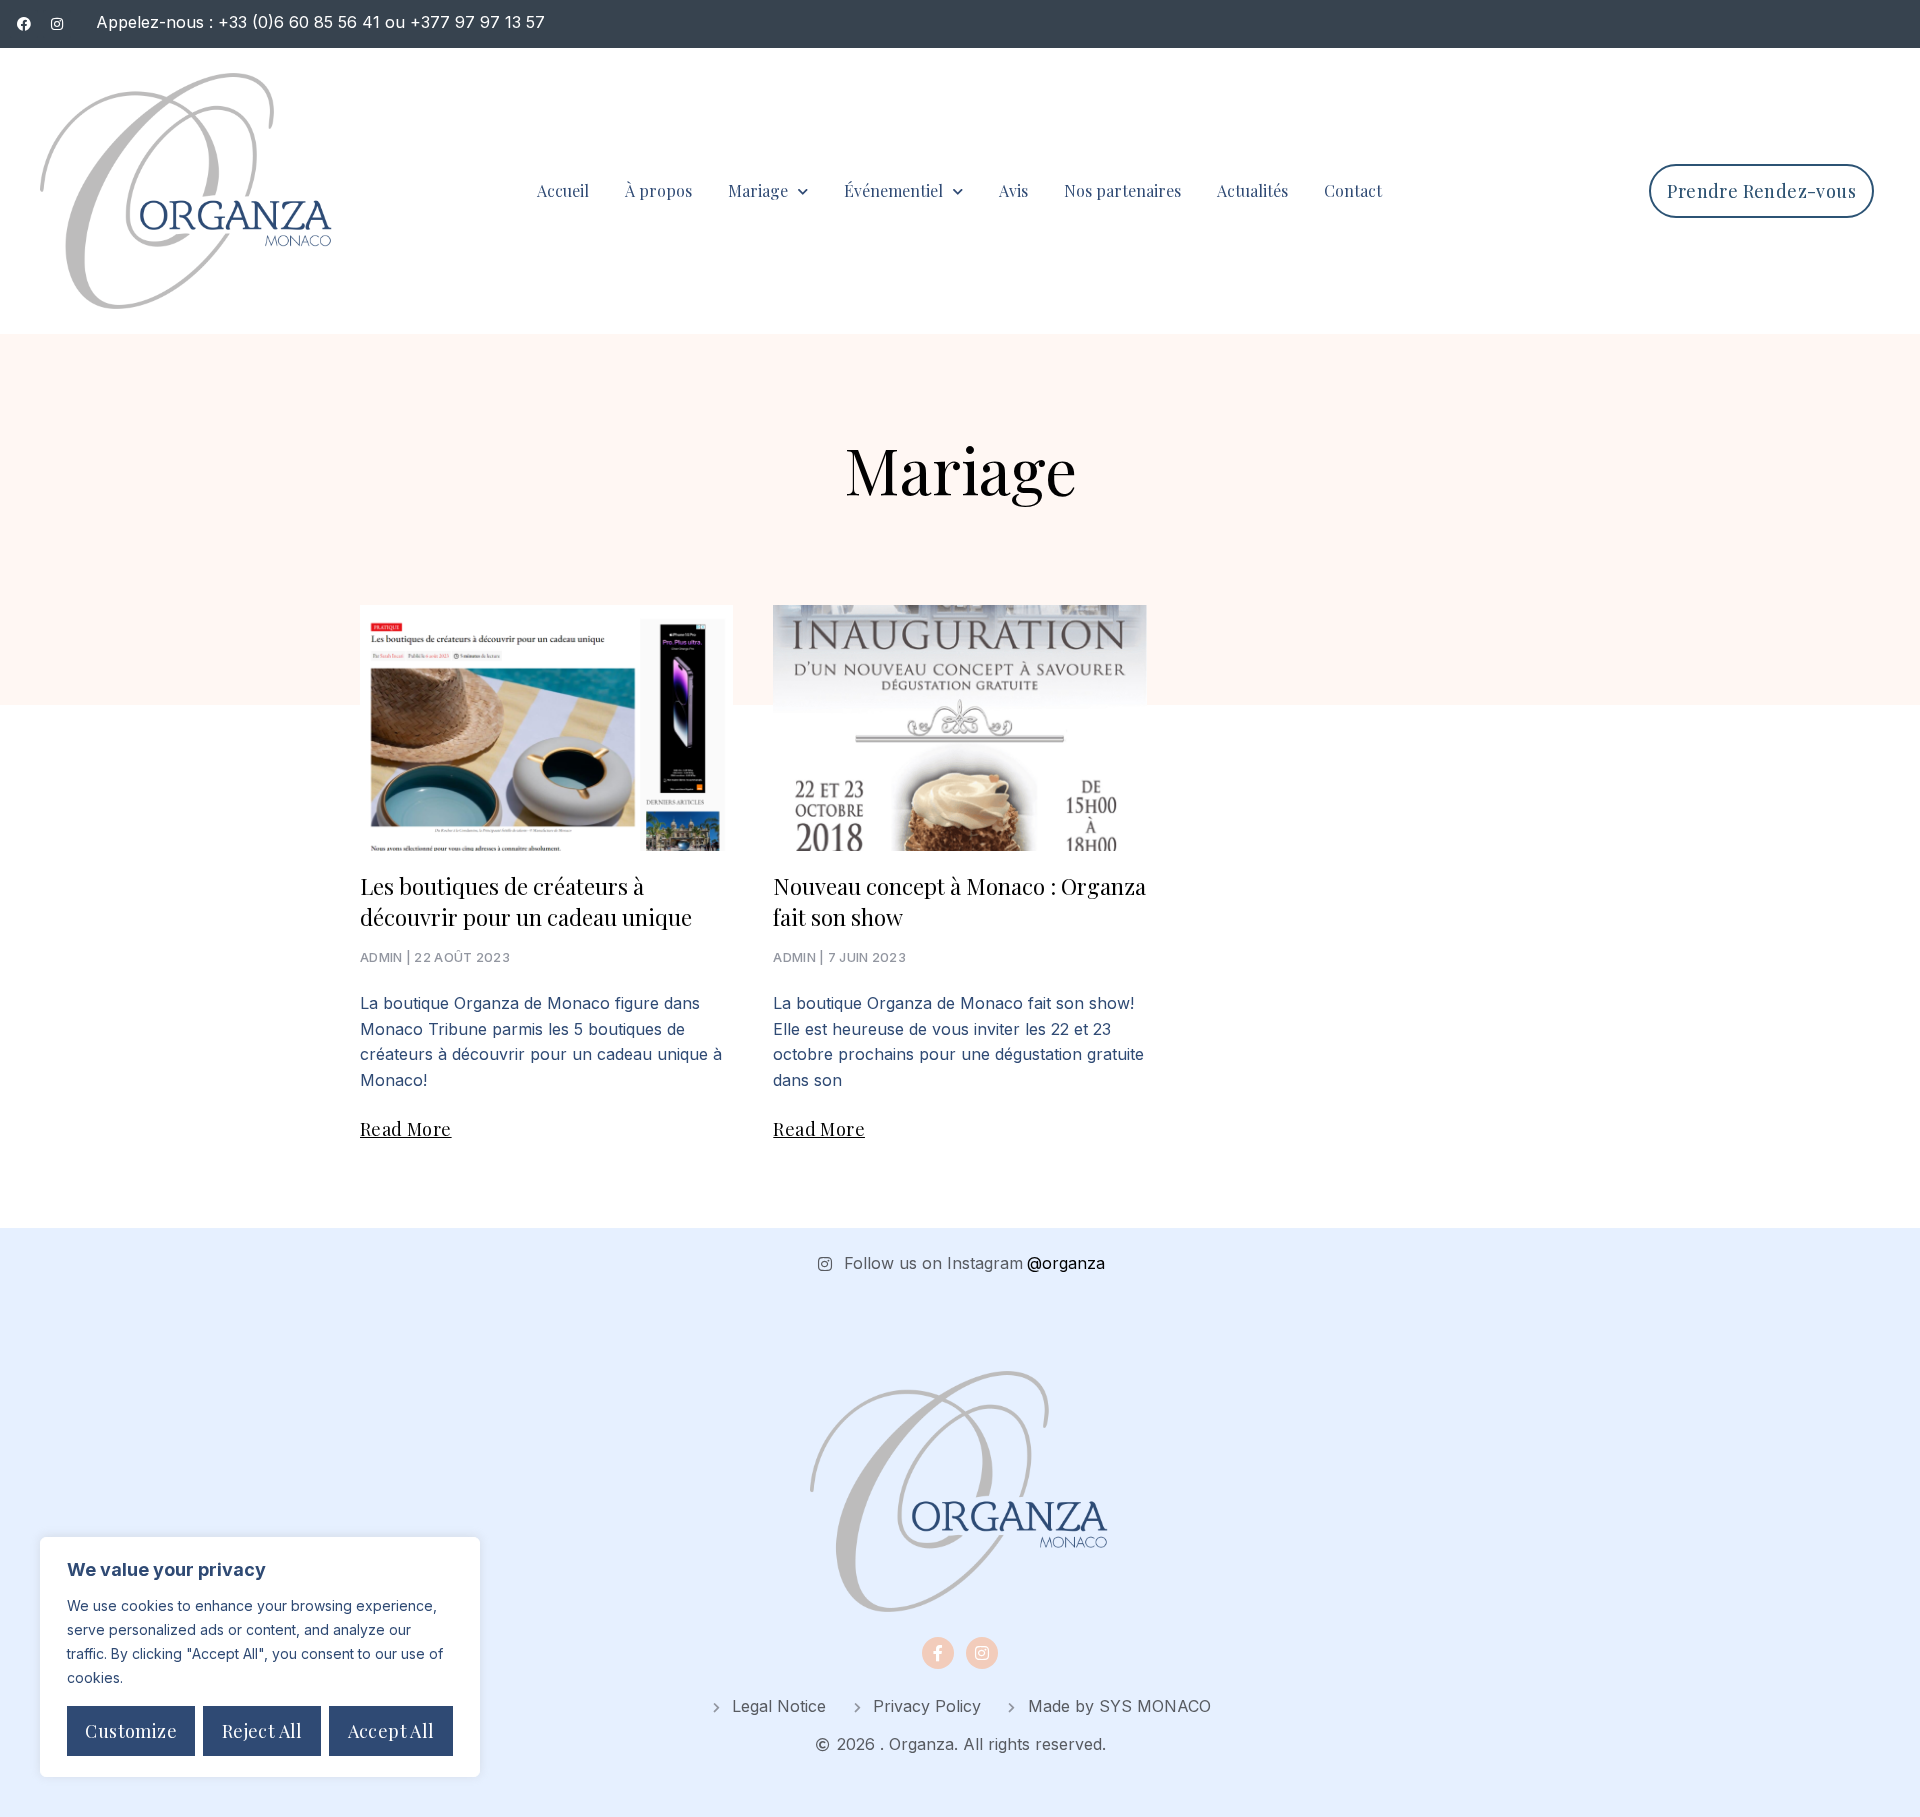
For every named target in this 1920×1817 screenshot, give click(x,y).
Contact (1353, 190)
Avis (1013, 190)
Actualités (1252, 190)
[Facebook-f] (938, 1653)
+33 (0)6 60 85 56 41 (299, 22)
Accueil (563, 190)
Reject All (262, 1731)
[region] (260, 1657)
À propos (658, 190)
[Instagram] (982, 1653)
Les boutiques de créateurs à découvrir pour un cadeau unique (526, 901)
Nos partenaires (1122, 190)
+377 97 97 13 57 (477, 22)
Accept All (391, 1731)
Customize (131, 1731)
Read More (406, 1129)
